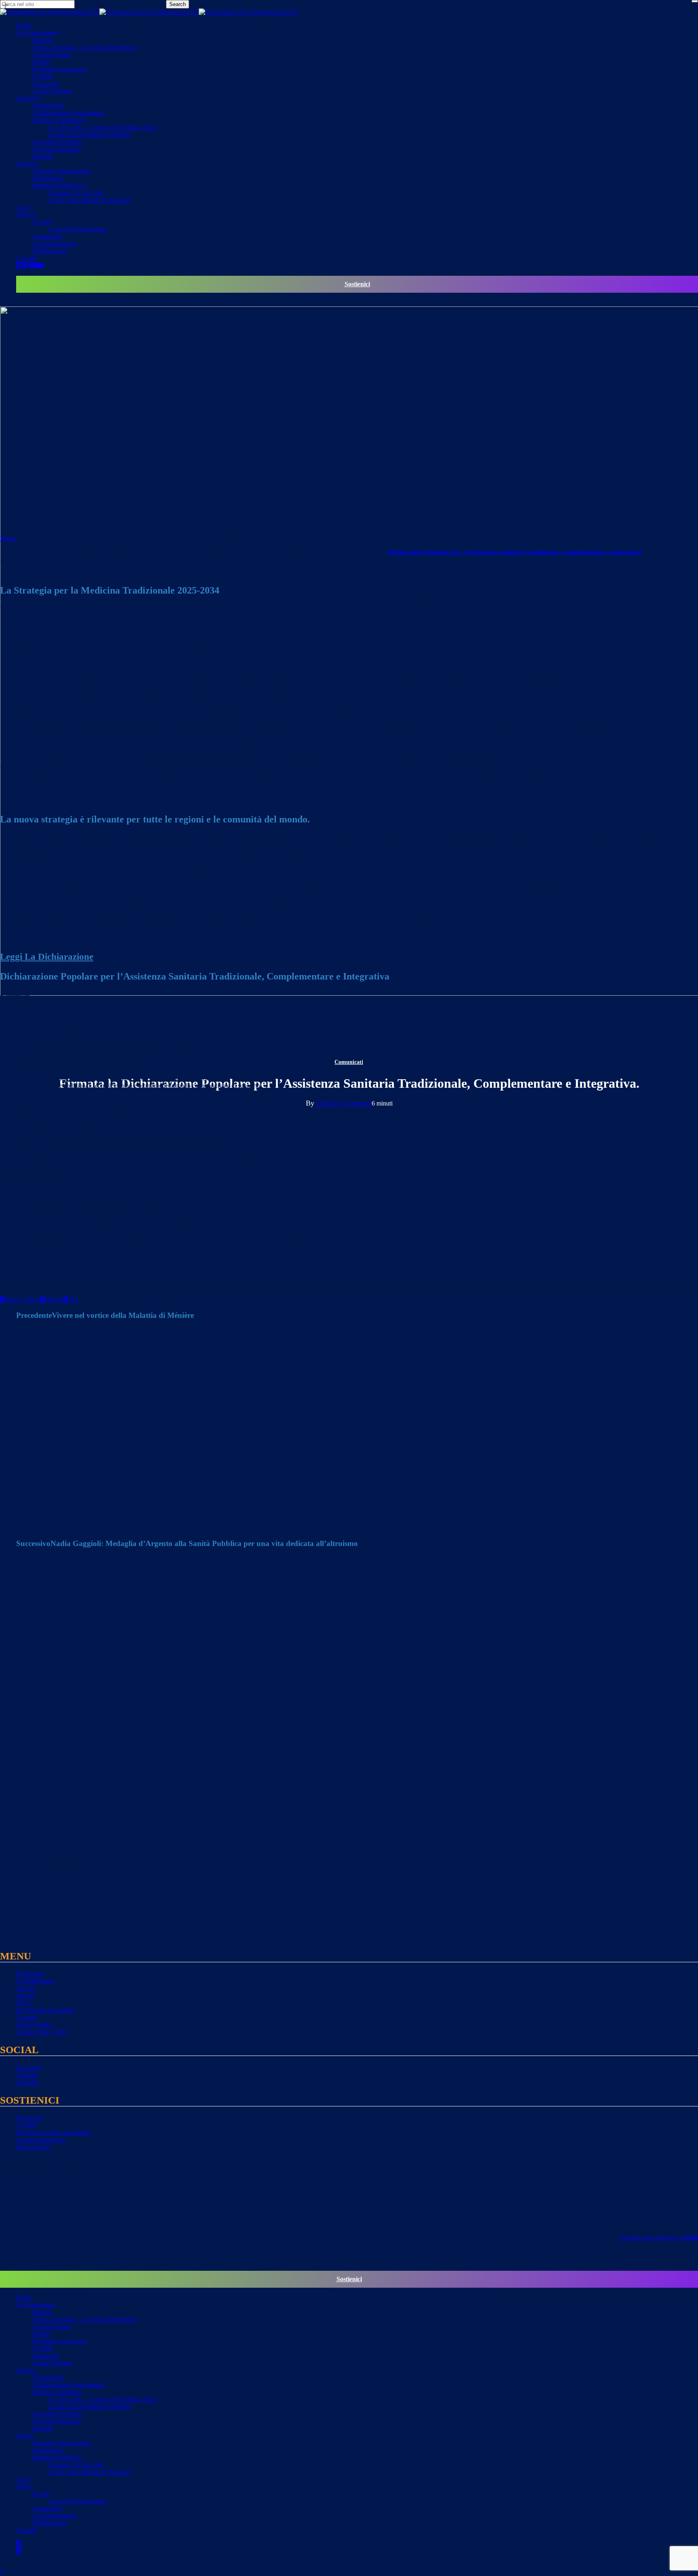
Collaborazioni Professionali (68, 2385)
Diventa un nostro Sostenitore (54, 2132)
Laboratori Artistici (56, 2421)
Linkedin (28, 2082)
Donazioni (29, 2118)
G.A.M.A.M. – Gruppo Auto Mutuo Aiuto (103, 2399)
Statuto (41, 2334)
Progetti (42, 2428)
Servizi (25, 1996)
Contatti (26, 2017)
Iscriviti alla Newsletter (45, 2010)
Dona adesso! (34, 2147)
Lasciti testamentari (41, 2140)
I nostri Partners (52, 2363)
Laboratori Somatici (58, 2414)
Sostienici (357, 284)
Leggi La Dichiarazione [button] (47, 957)
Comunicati (349, 1062)
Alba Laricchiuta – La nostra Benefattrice (85, 2319)
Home (8, 538)
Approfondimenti (54, 2516)
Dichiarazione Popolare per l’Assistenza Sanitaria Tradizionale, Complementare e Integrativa (514, 552)
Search (178, 4)
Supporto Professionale (62, 2443)
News (24, 2003)
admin (325, 1103)
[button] (3, 2572)
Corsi (23, 2479)
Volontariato (48, 2378)
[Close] (695, 1)
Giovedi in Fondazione (78, 2501)
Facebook (29, 2068)
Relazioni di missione (60, 2341)
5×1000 (26, 2125)
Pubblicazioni (50, 2523)
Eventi (41, 2494)
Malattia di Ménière (57, 2392)
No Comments (353, 1103)
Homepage (30, 1974)
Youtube (27, 2075)
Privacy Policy (35, 2025)
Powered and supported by (659, 2238)
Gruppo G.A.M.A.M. (76, 2465)
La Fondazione (35, 1981)
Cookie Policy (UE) (42, 2032)
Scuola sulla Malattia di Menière (89, 2407)
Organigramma (52, 2327)
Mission (42, 2312)
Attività (26, 1988)
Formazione (47, 2450)
